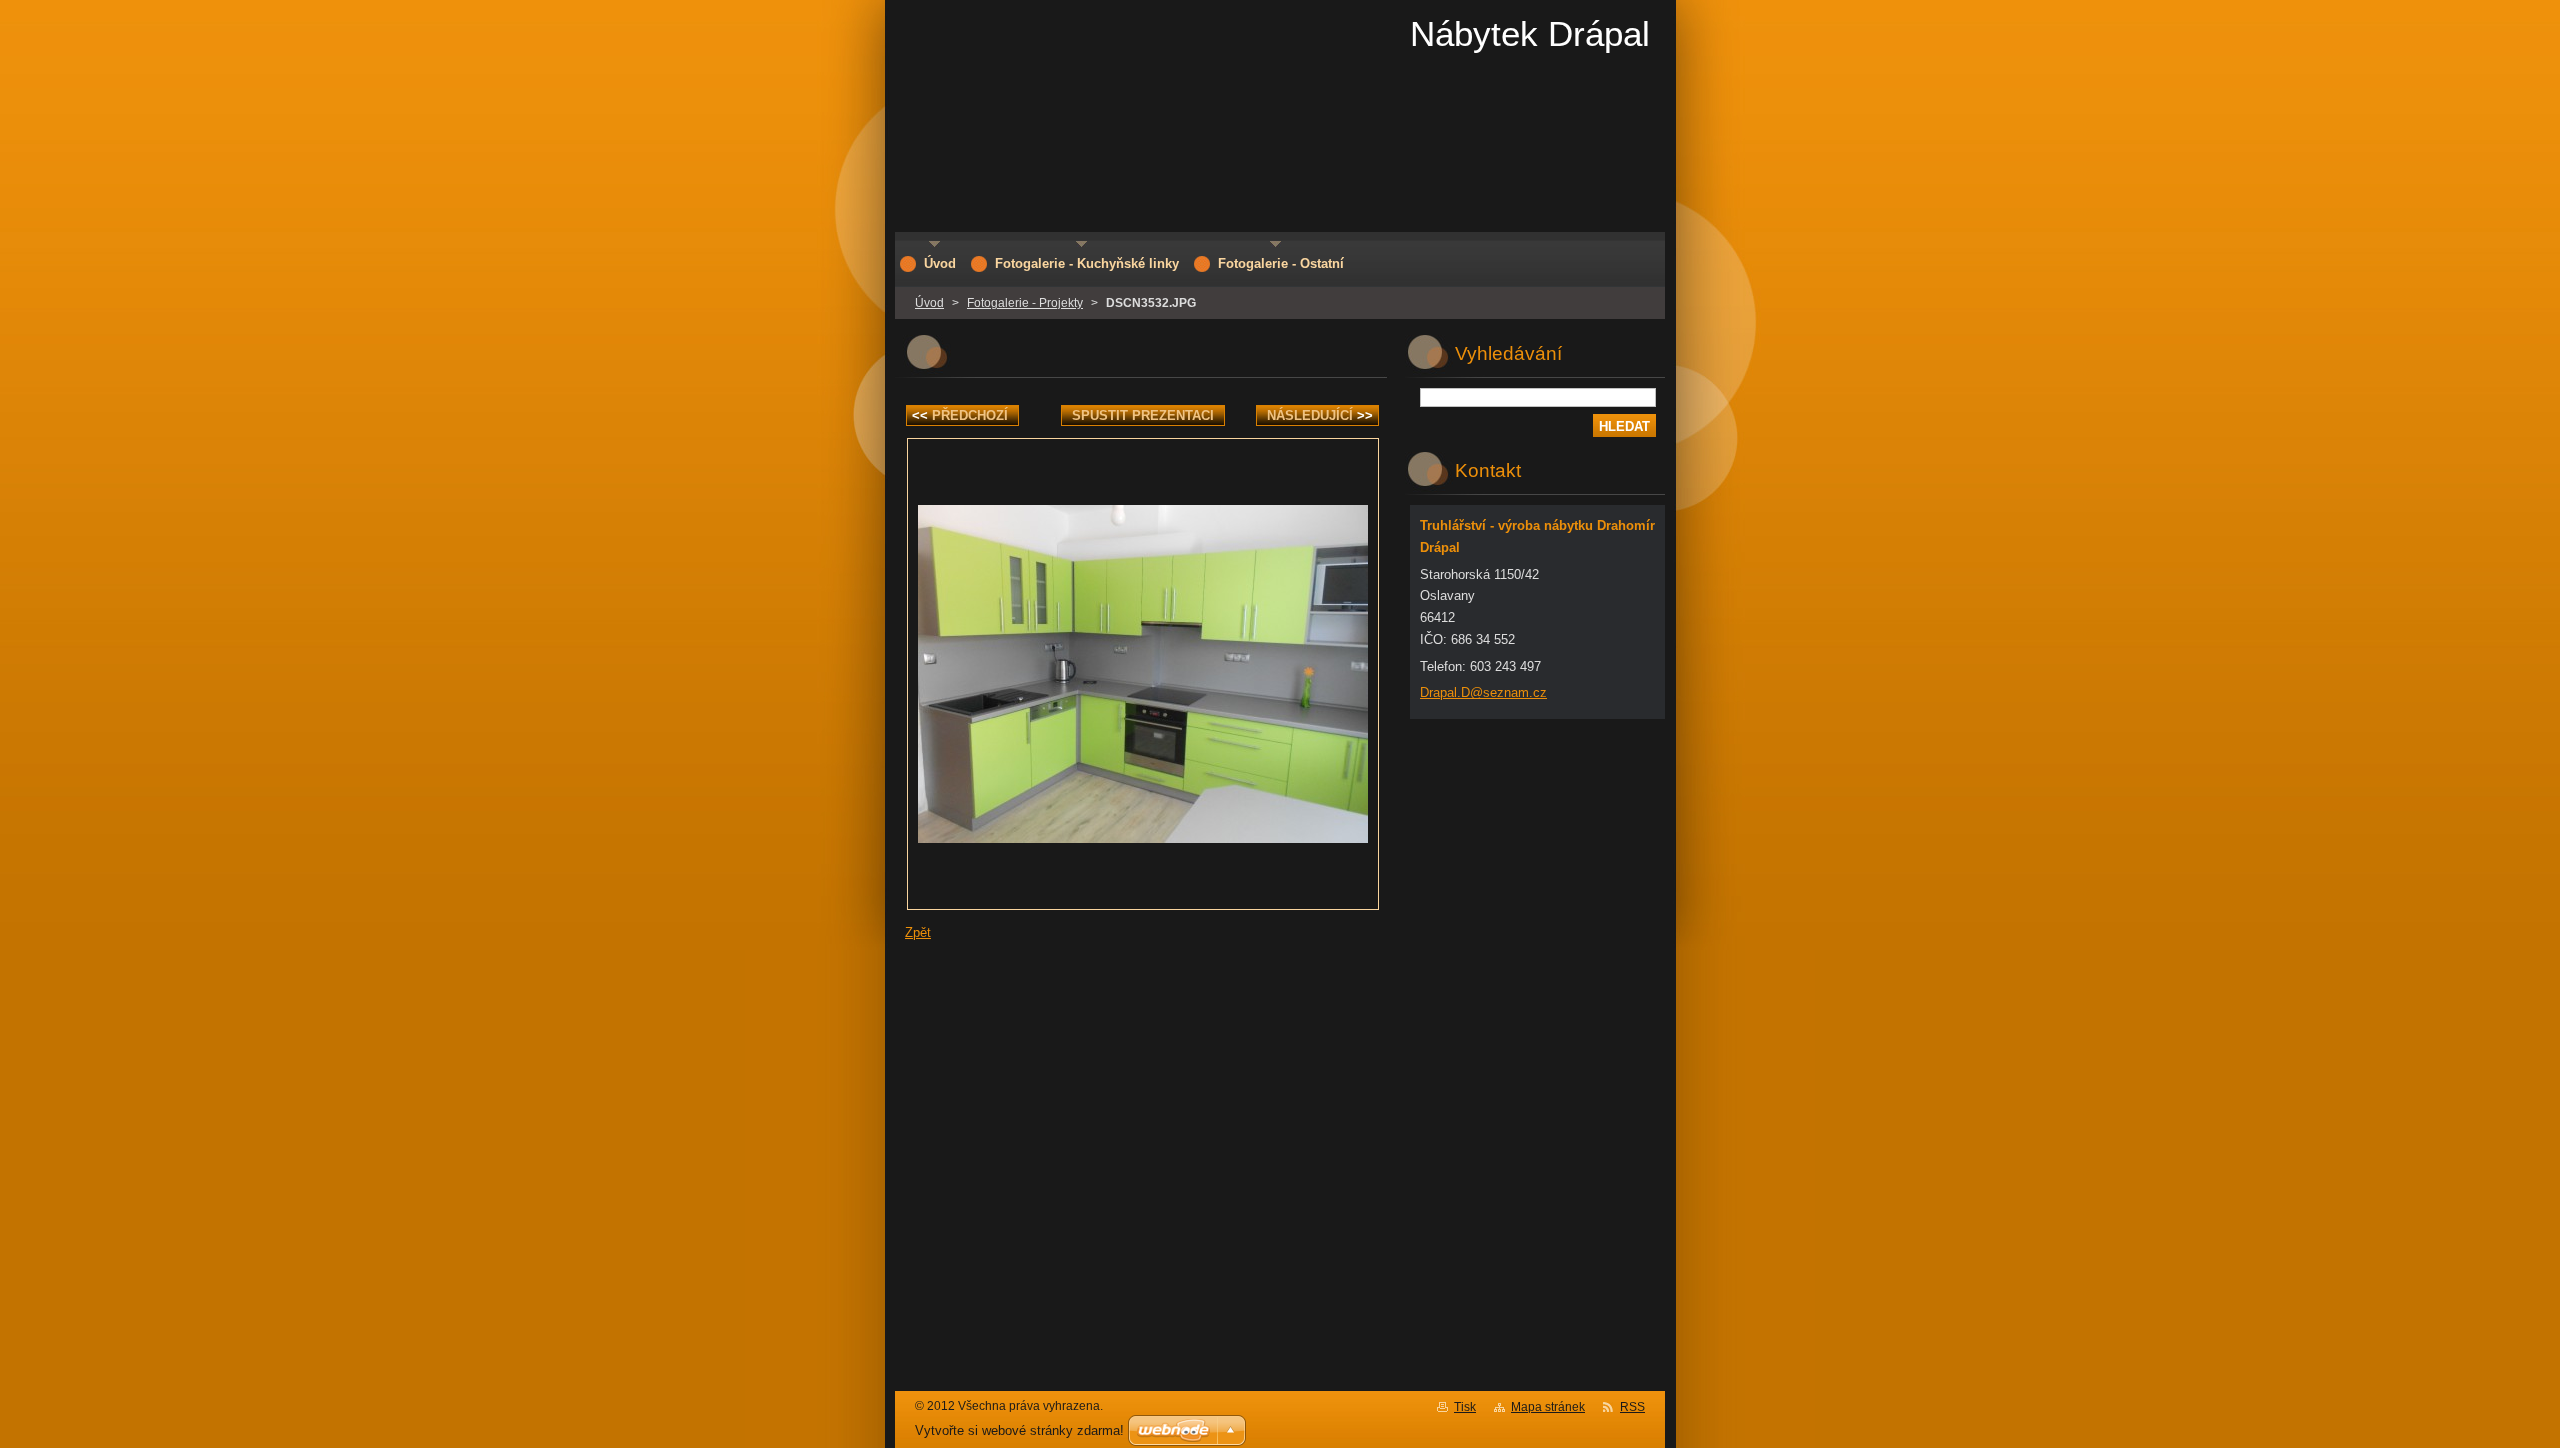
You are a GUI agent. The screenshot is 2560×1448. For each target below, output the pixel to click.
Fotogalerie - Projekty (1025, 303)
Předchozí (960, 415)
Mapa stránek (1548, 1407)
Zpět (918, 932)
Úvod (929, 303)
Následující (1320, 415)
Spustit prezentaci (1143, 415)
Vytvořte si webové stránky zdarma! (1019, 1430)
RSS (1632, 1407)
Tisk (1465, 1407)
